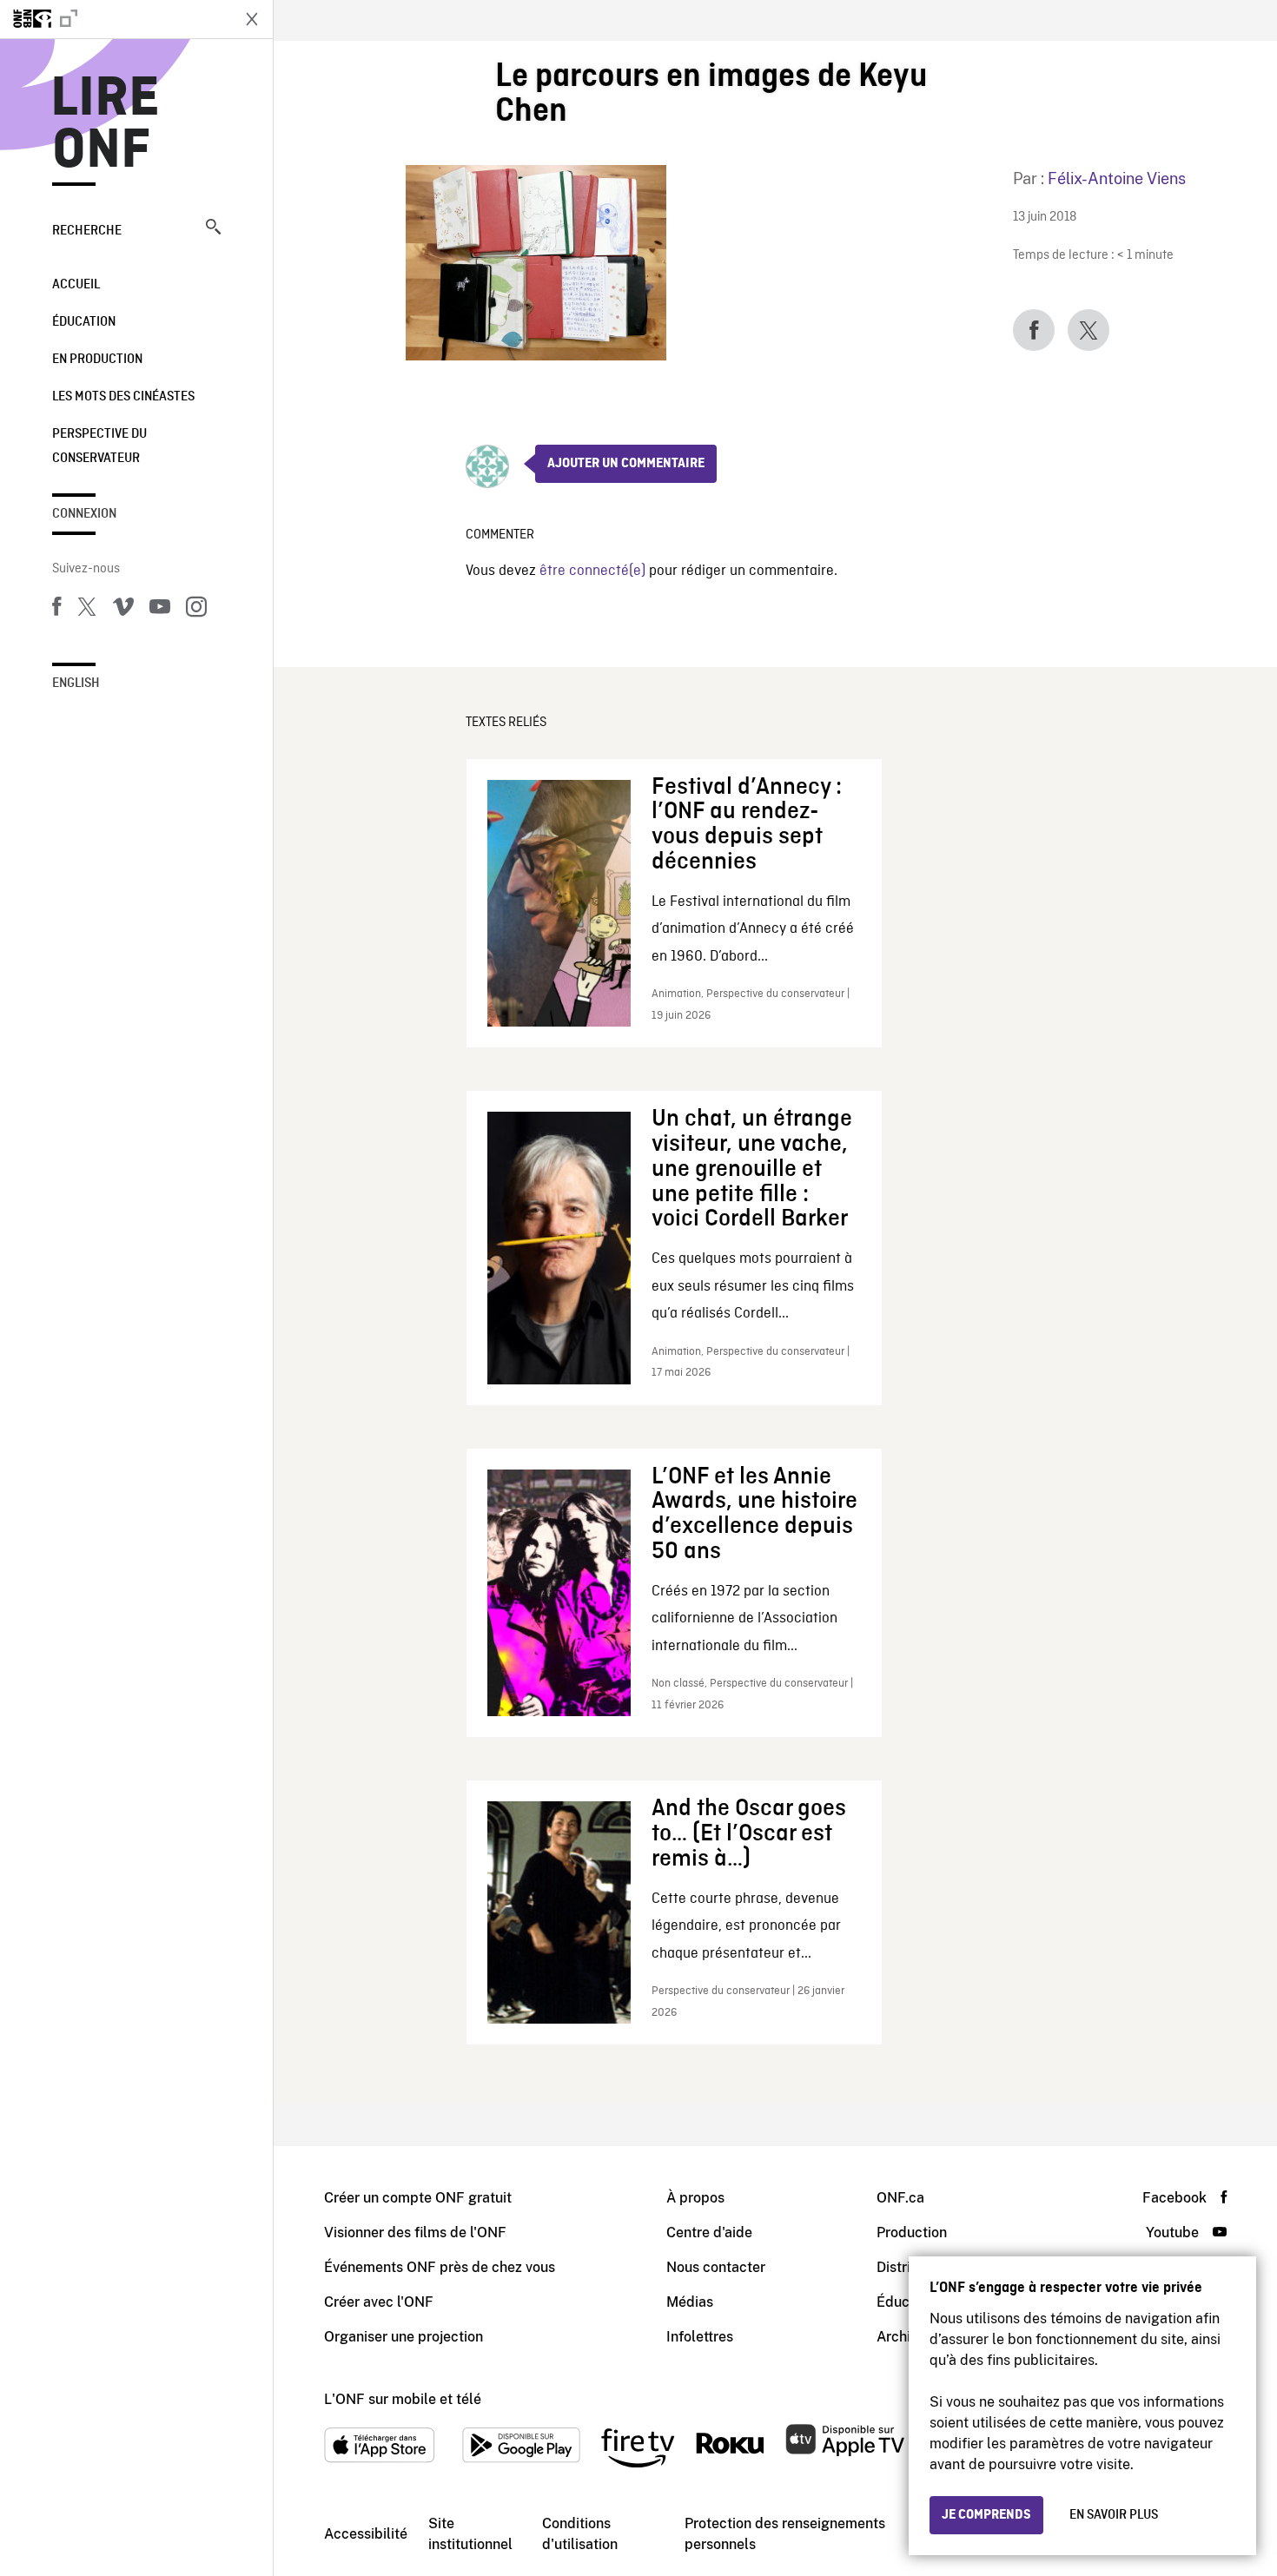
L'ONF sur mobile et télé (403, 2399)
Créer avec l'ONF (379, 2302)
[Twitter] (87, 610)
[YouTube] (160, 610)
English (76, 684)
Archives (904, 2337)
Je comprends (986, 2515)
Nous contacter (716, 2267)
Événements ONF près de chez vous (440, 2267)
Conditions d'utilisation (580, 2534)
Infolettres (700, 2337)
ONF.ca (900, 2198)
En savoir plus (1114, 2515)
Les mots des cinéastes (123, 397)
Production (912, 2233)
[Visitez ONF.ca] (115, 19)
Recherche (87, 231)
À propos (695, 2198)
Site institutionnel (470, 2534)
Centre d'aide (709, 2233)
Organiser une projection (404, 2337)
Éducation (84, 322)
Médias (690, 2302)
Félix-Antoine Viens (1117, 178)
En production (97, 360)
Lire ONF (106, 125)
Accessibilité (366, 2534)
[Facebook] (56, 610)
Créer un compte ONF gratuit (418, 2198)
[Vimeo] (123, 610)
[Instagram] (196, 610)
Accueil (76, 285)
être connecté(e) (592, 571)
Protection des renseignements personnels (785, 2534)
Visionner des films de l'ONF (415, 2233)
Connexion (84, 514)
